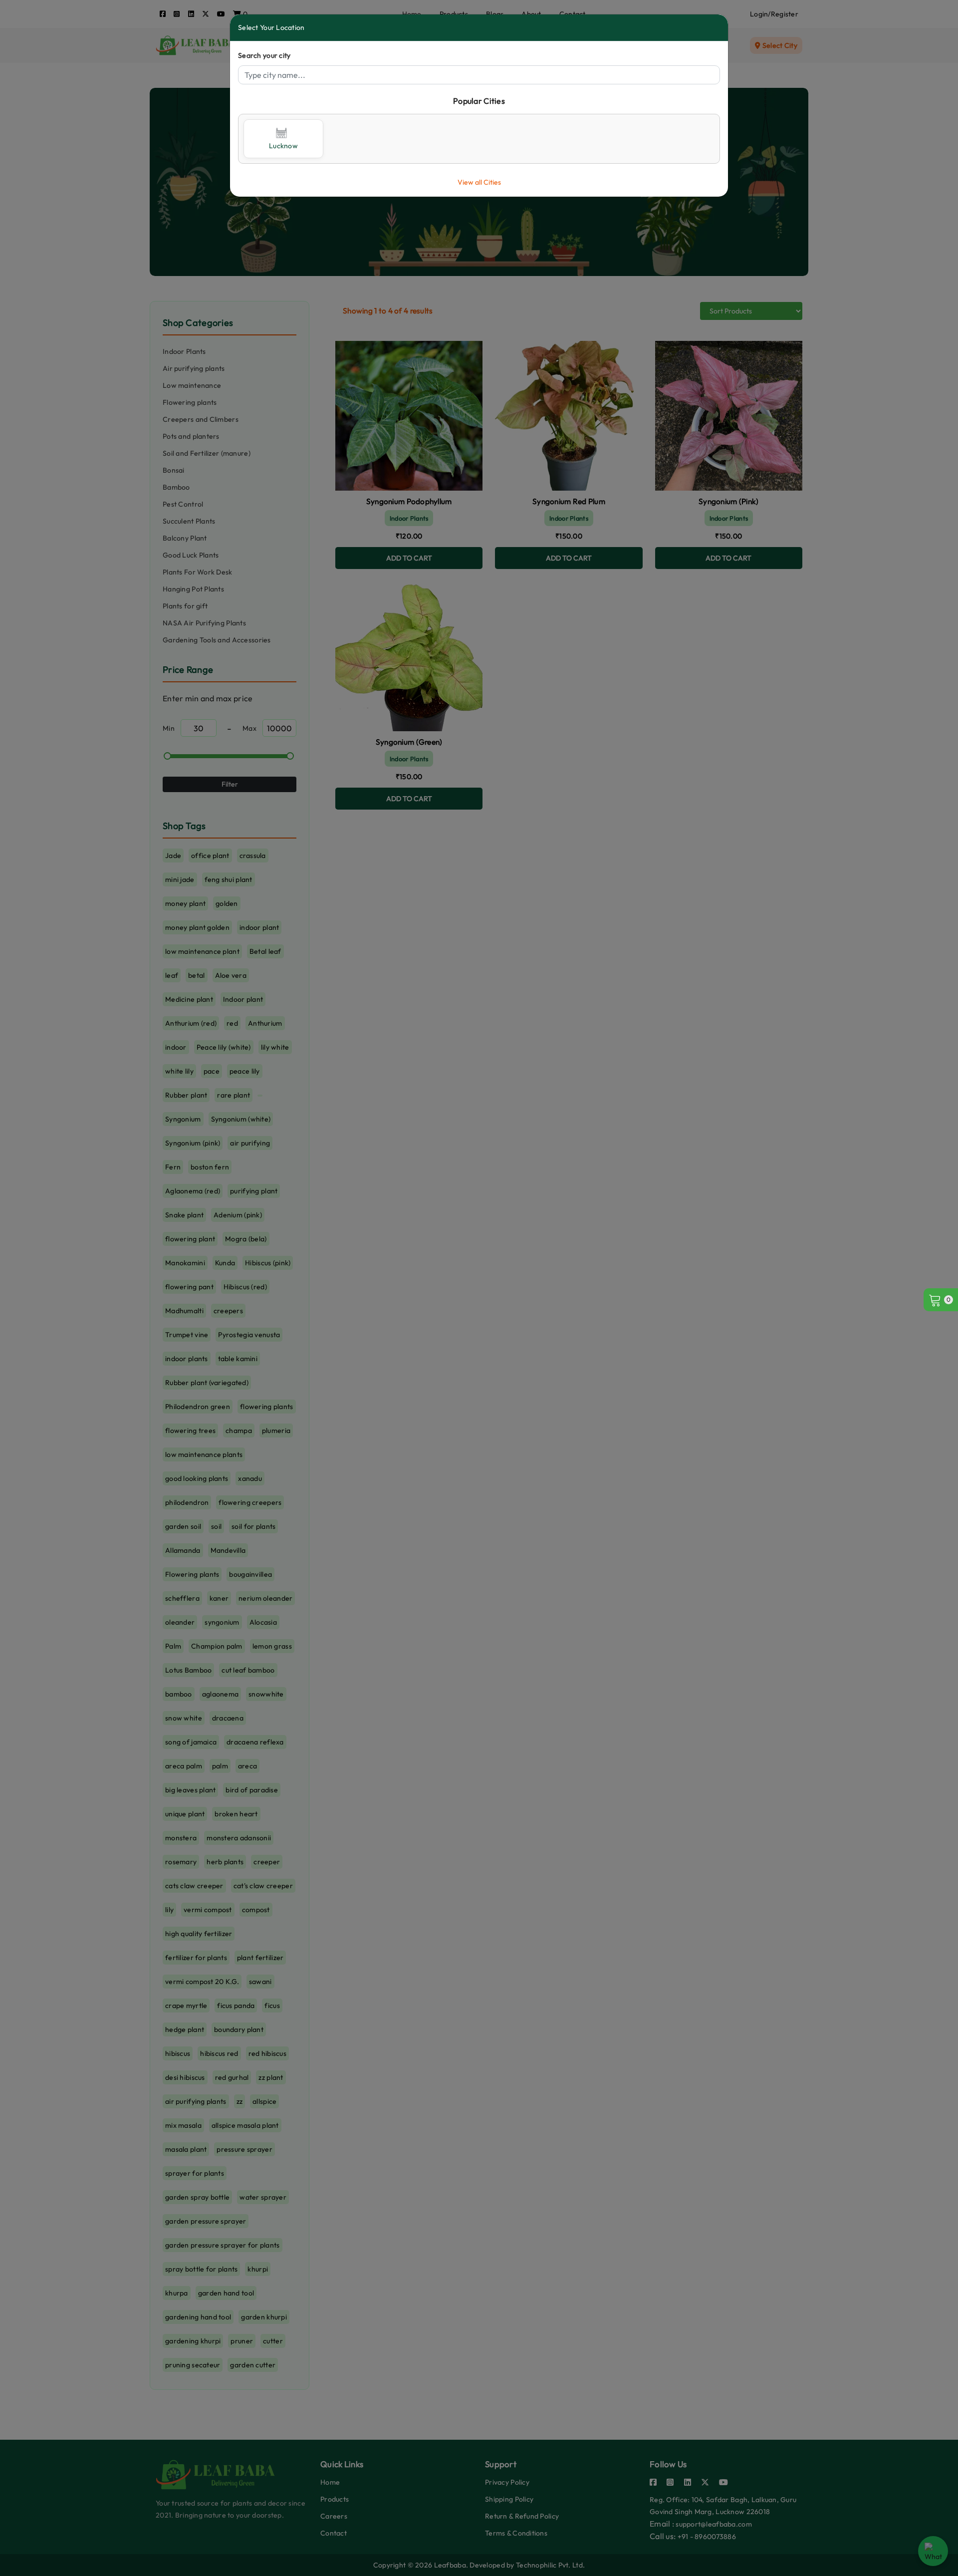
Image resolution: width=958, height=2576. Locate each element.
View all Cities (479, 182)
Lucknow (283, 146)
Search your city (264, 55)
